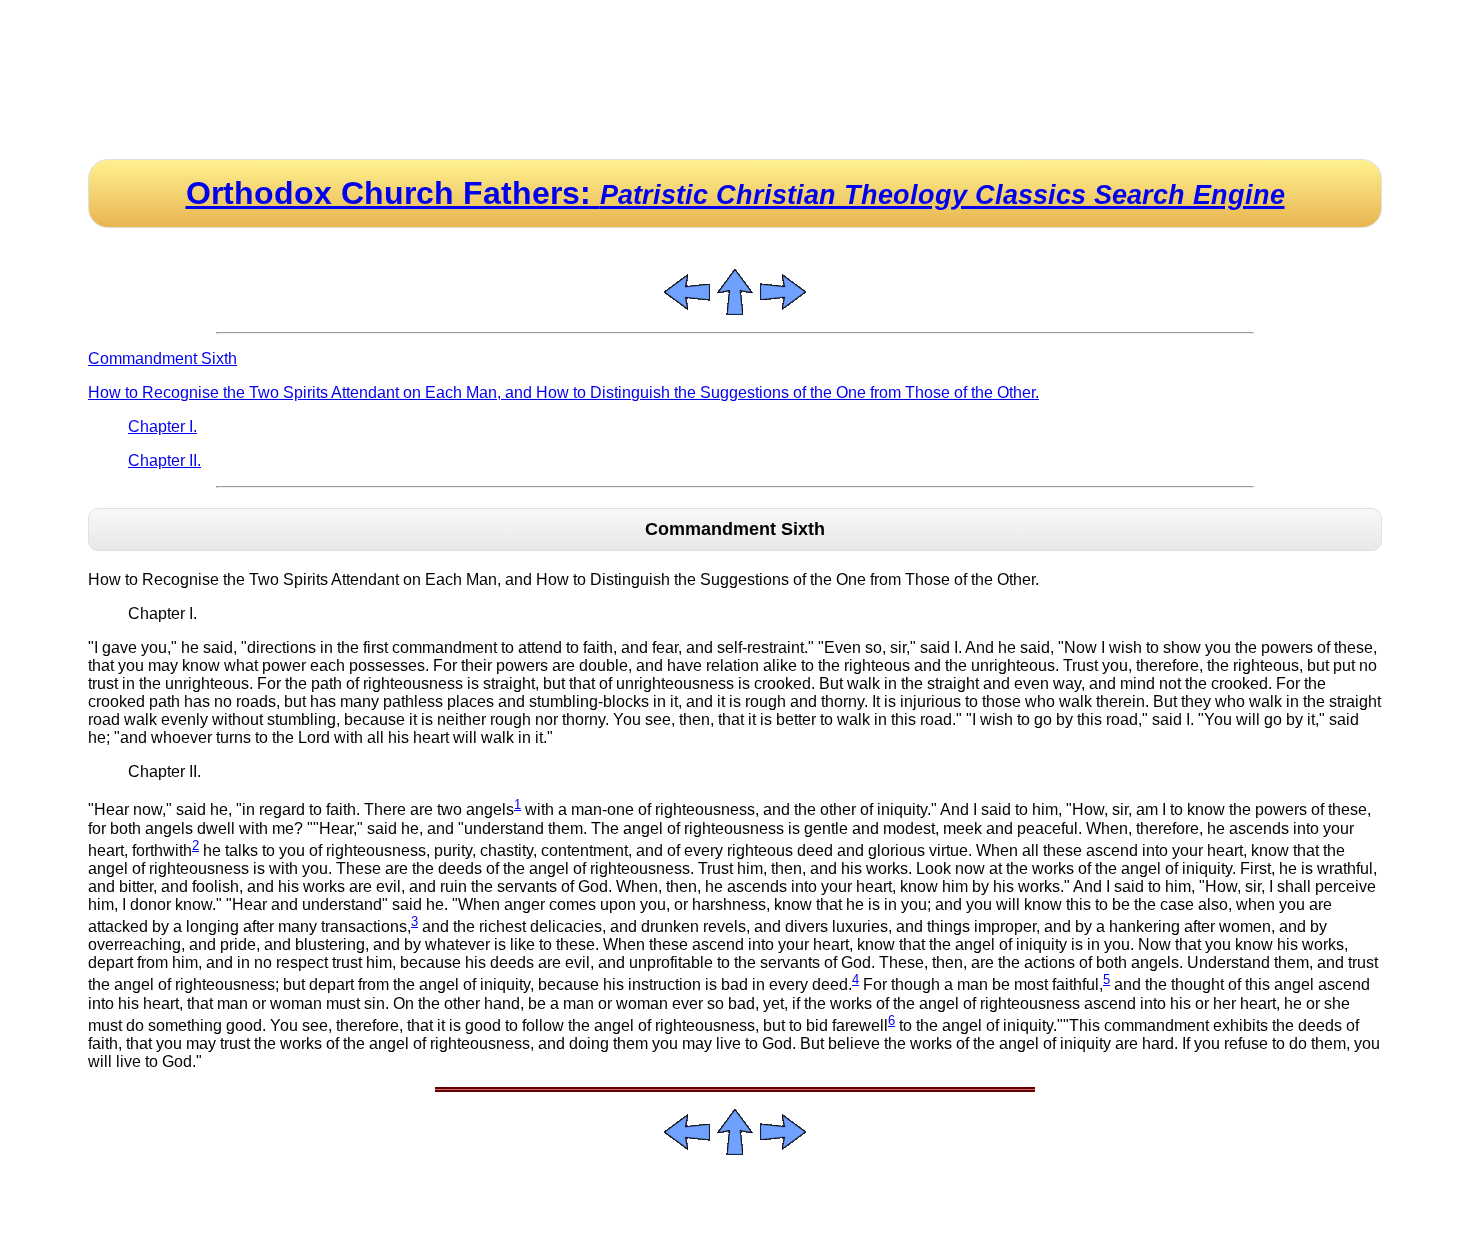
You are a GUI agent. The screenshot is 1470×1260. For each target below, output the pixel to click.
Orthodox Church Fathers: (735, 193)
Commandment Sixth (162, 358)
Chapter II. (164, 460)
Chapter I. (162, 426)
